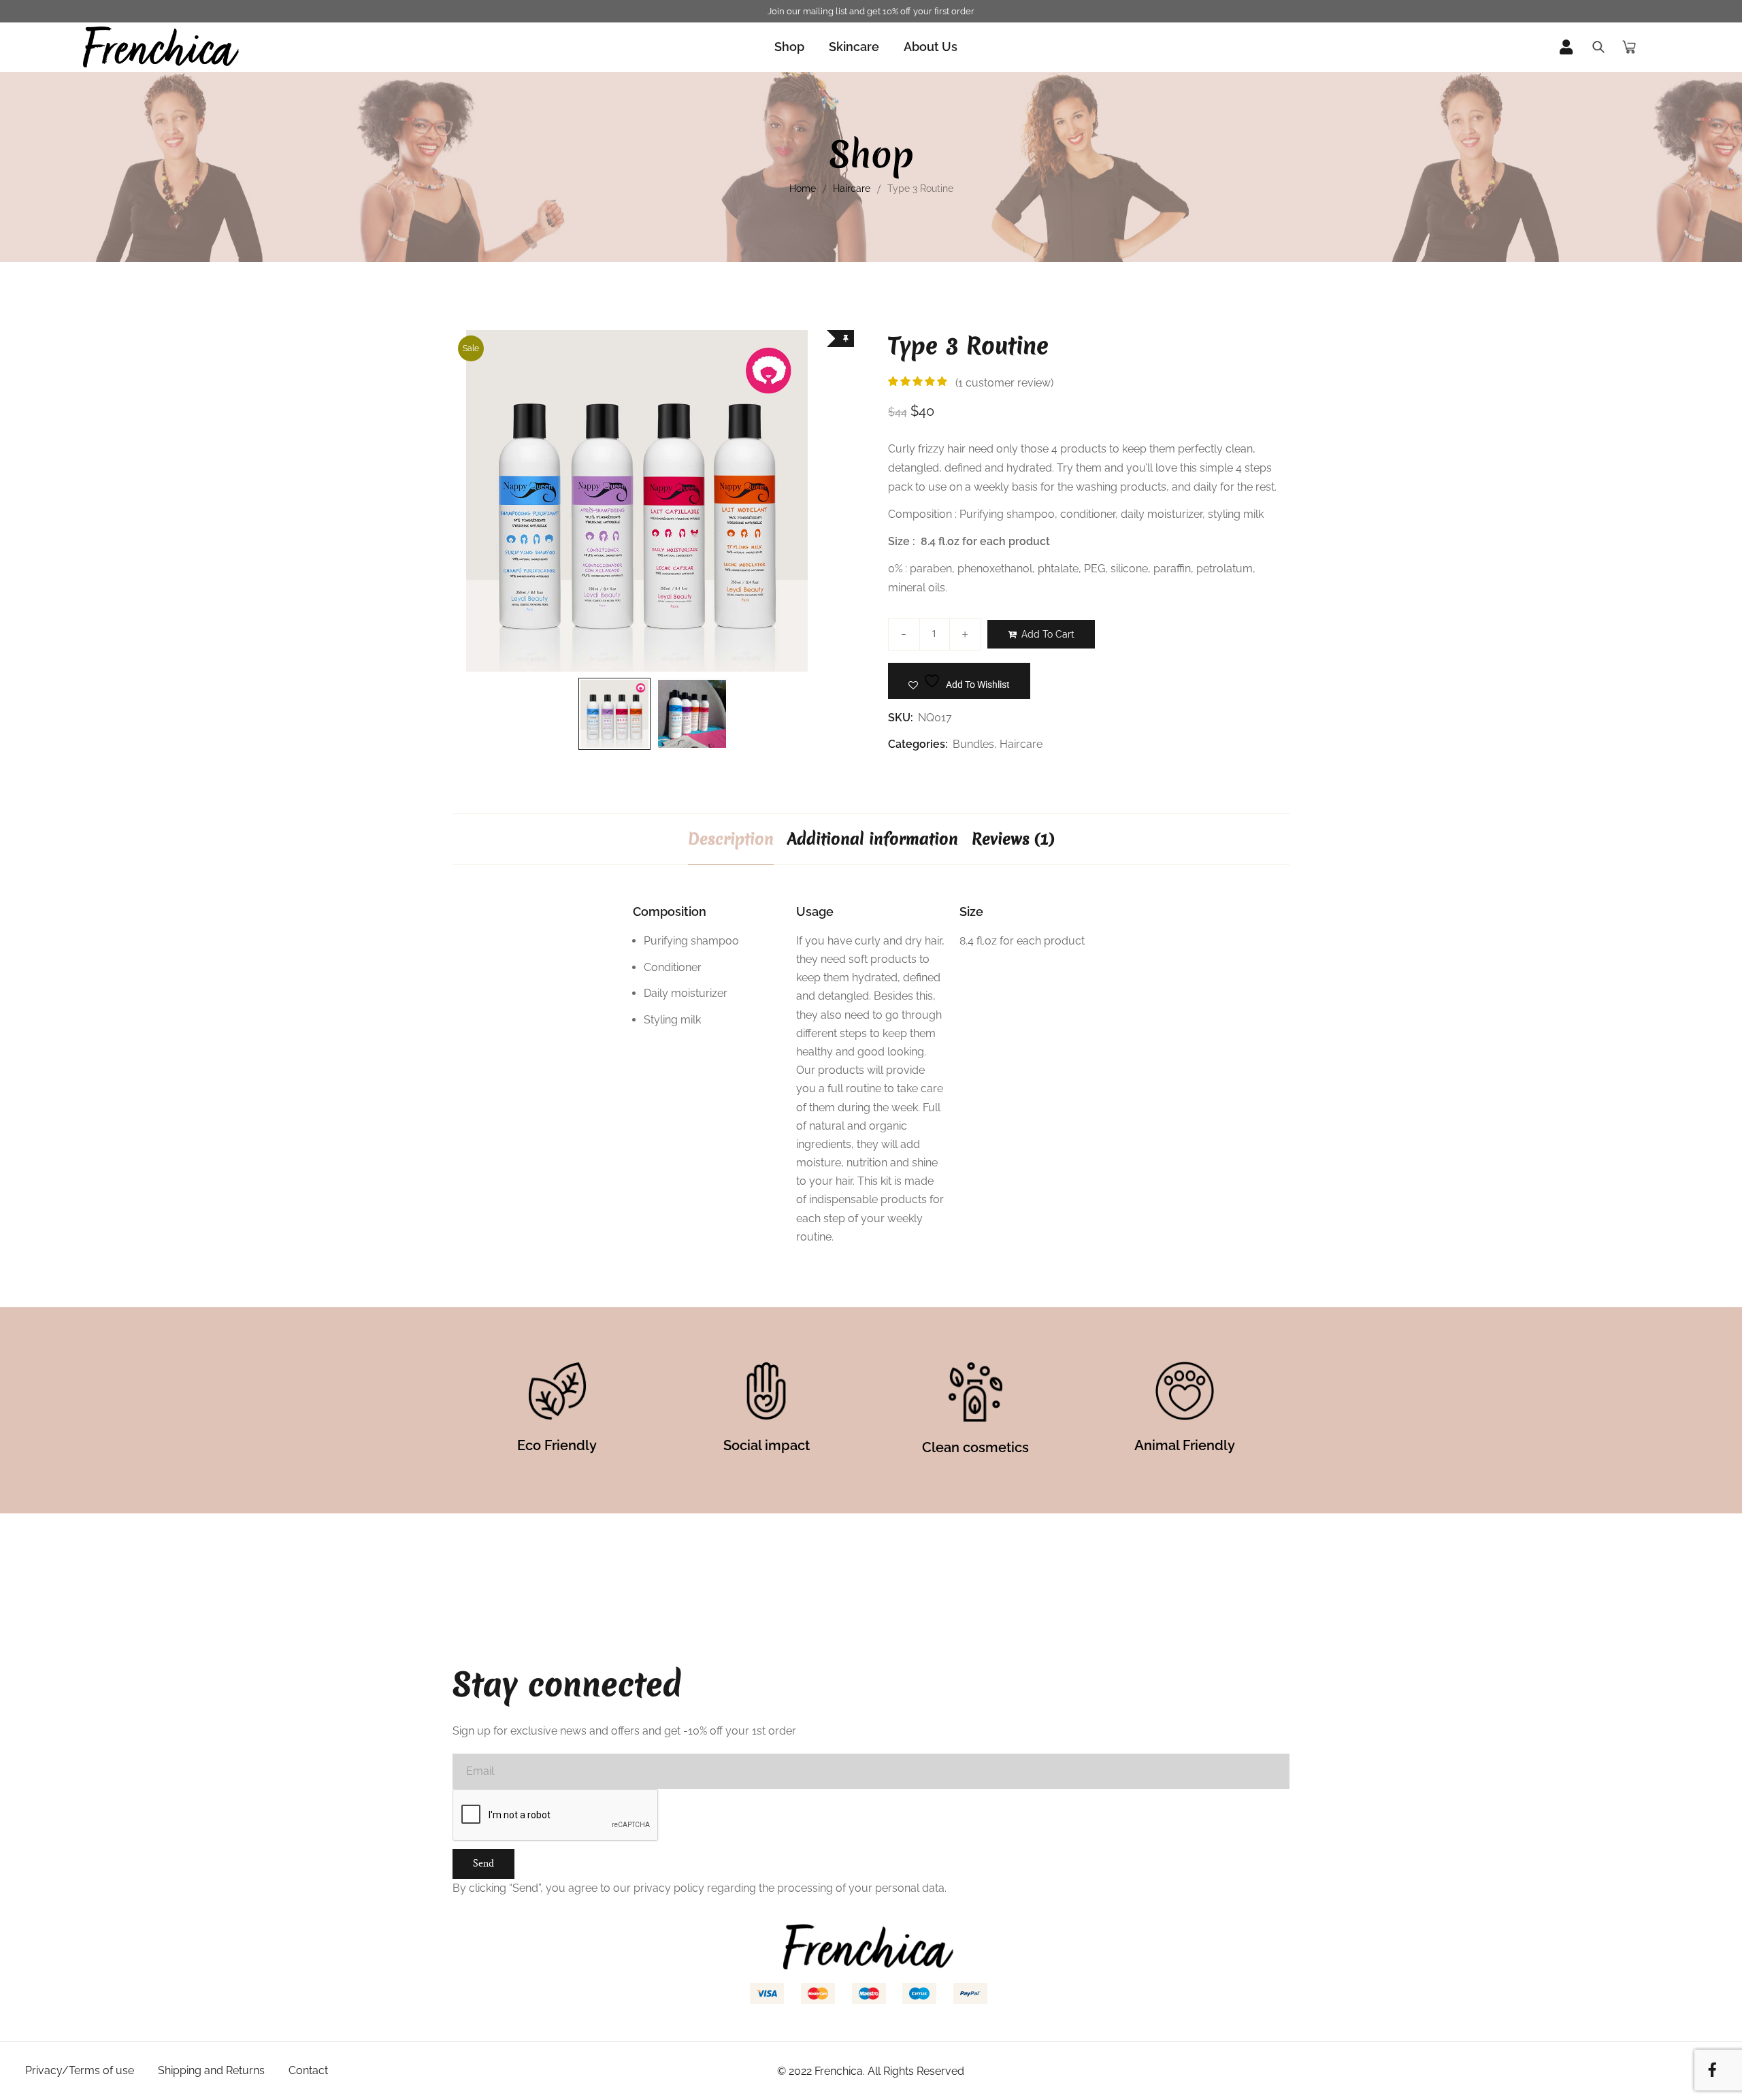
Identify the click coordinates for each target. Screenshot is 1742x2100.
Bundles (973, 744)
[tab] (731, 839)
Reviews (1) (1013, 839)
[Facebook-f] (1712, 2070)
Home (803, 188)
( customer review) (1004, 383)
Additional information (873, 839)
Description (731, 839)
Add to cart (1048, 634)
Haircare (852, 188)
